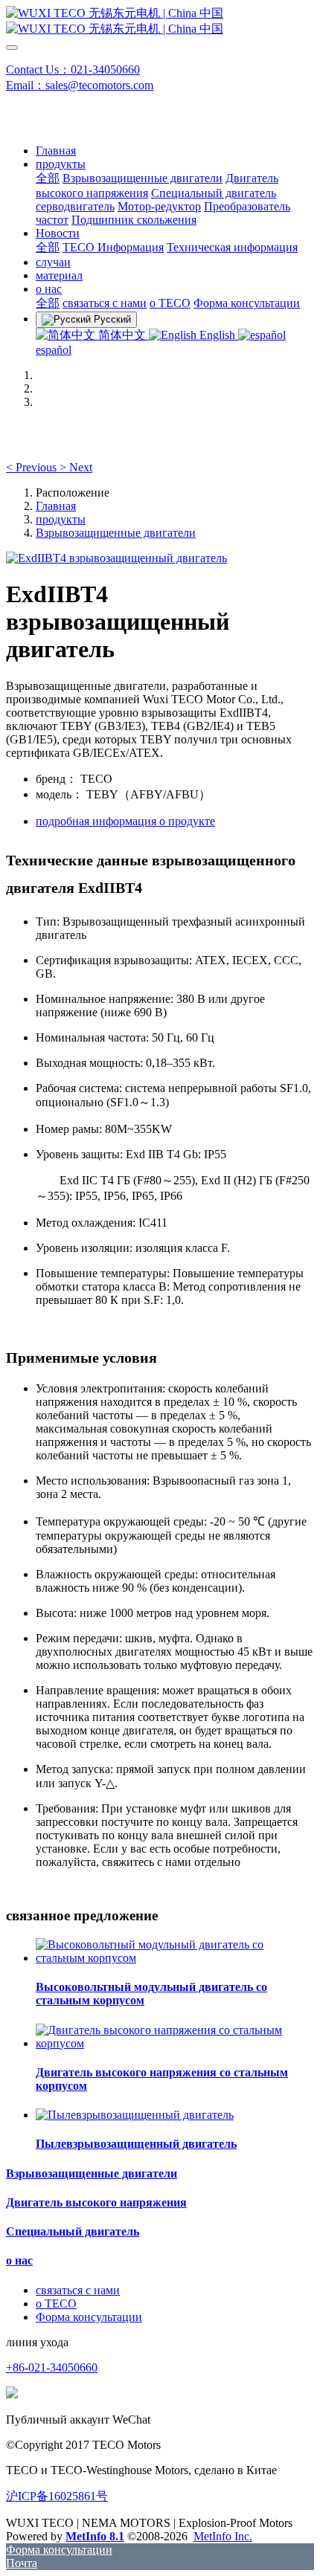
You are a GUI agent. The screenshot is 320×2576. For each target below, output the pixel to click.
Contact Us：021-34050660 (73, 70)
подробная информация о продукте (125, 821)
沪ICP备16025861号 (57, 2496)
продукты (61, 519)
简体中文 (122, 335)
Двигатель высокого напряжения (96, 2202)
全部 (48, 178)
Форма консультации (89, 2317)
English (217, 335)
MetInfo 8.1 (95, 2536)
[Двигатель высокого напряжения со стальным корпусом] (175, 2043)
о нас (19, 2260)
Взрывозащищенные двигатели (116, 533)
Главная (56, 151)
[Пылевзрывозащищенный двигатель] (135, 2115)
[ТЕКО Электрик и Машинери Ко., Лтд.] (160, 22)
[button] (33, 467)
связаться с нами (78, 2290)
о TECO (56, 2304)
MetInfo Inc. (223, 2536)
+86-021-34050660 (52, 2367)
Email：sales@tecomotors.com (80, 85)
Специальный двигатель (73, 2231)
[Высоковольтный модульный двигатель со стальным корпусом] (175, 1958)
